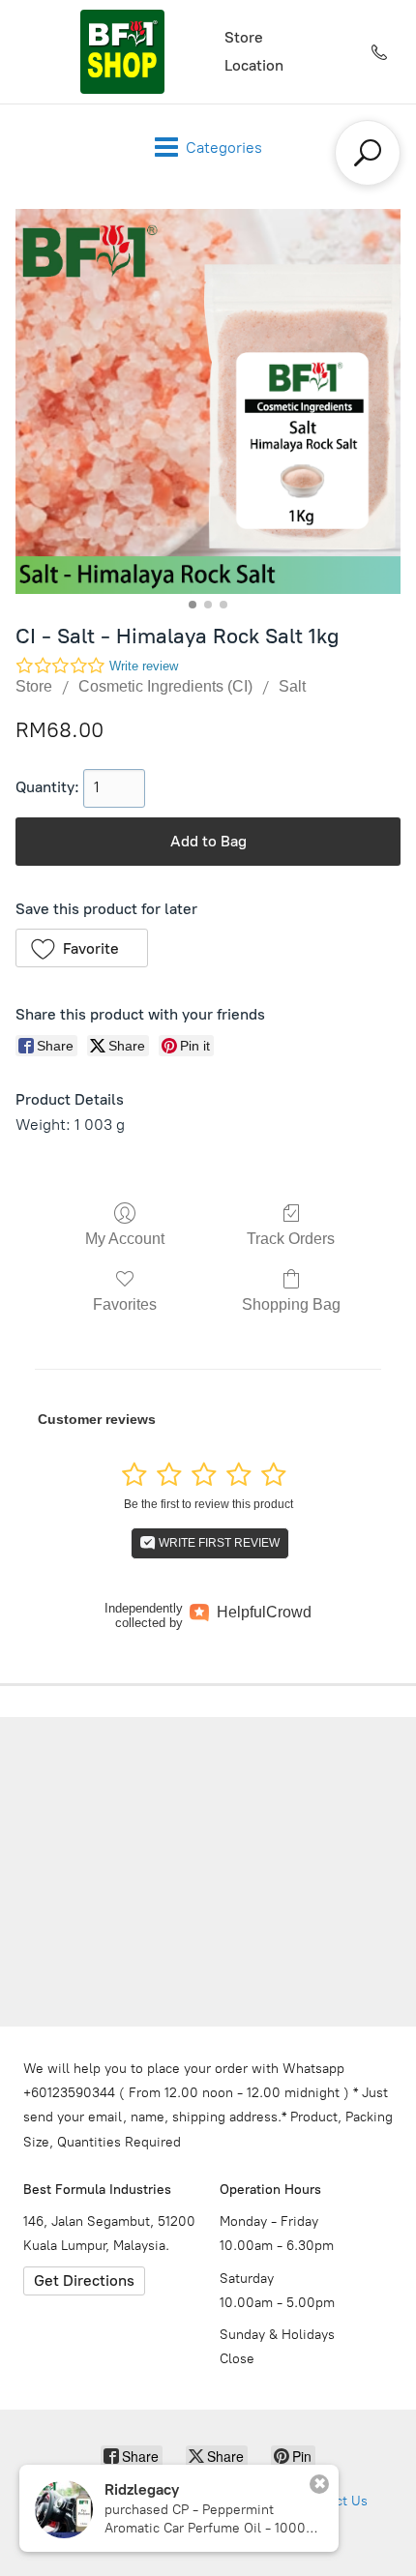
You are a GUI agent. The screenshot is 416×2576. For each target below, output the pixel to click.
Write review (144, 666)
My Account (125, 1239)
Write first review (218, 1543)
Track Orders (291, 1239)
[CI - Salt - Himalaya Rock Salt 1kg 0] (208, 401)
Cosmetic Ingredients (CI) (165, 686)
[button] (82, 948)
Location (254, 65)
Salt (292, 686)
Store (244, 37)
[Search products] (368, 153)
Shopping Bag (291, 1304)
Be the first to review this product (208, 1504)
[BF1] (122, 52)
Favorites (125, 1304)
